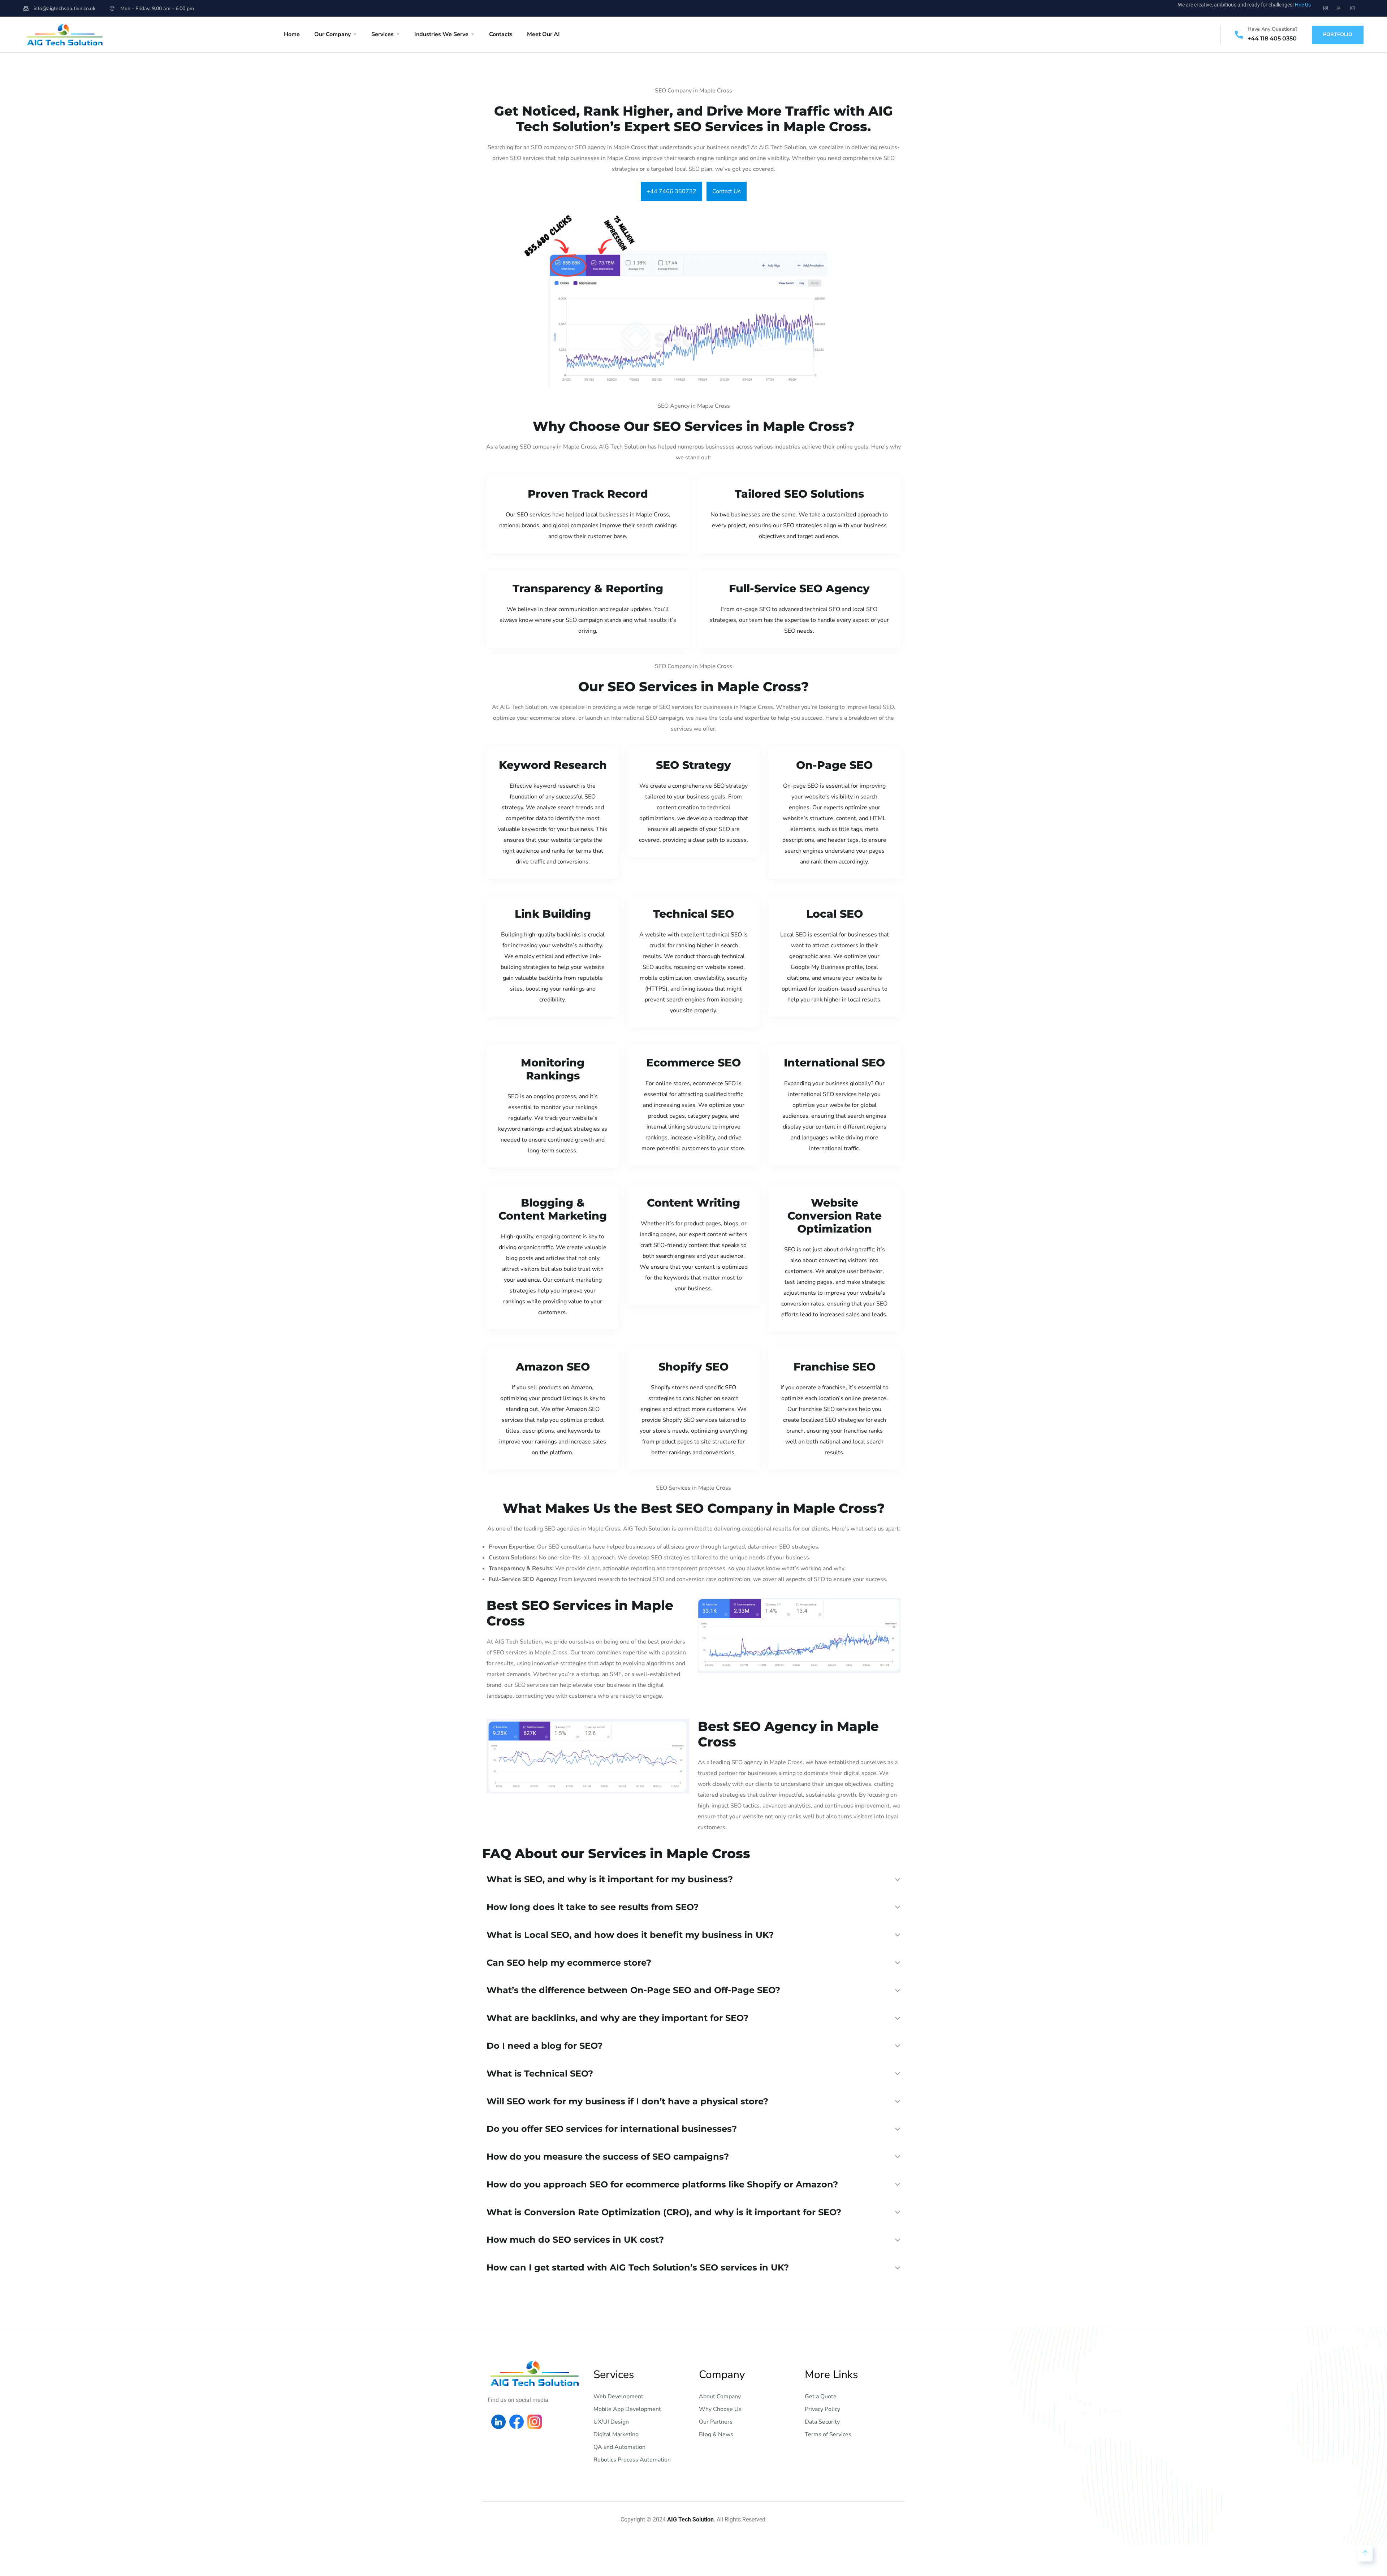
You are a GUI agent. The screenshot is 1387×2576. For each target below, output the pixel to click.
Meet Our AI (543, 34)
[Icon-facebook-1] (1326, 8)
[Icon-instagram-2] (1352, 8)
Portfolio (1338, 34)
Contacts (501, 34)
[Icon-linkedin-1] (1339, 8)
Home (292, 34)
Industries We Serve (441, 34)
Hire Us (1303, 5)
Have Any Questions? (1273, 29)
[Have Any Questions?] (1239, 35)
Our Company (332, 34)
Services (383, 34)
